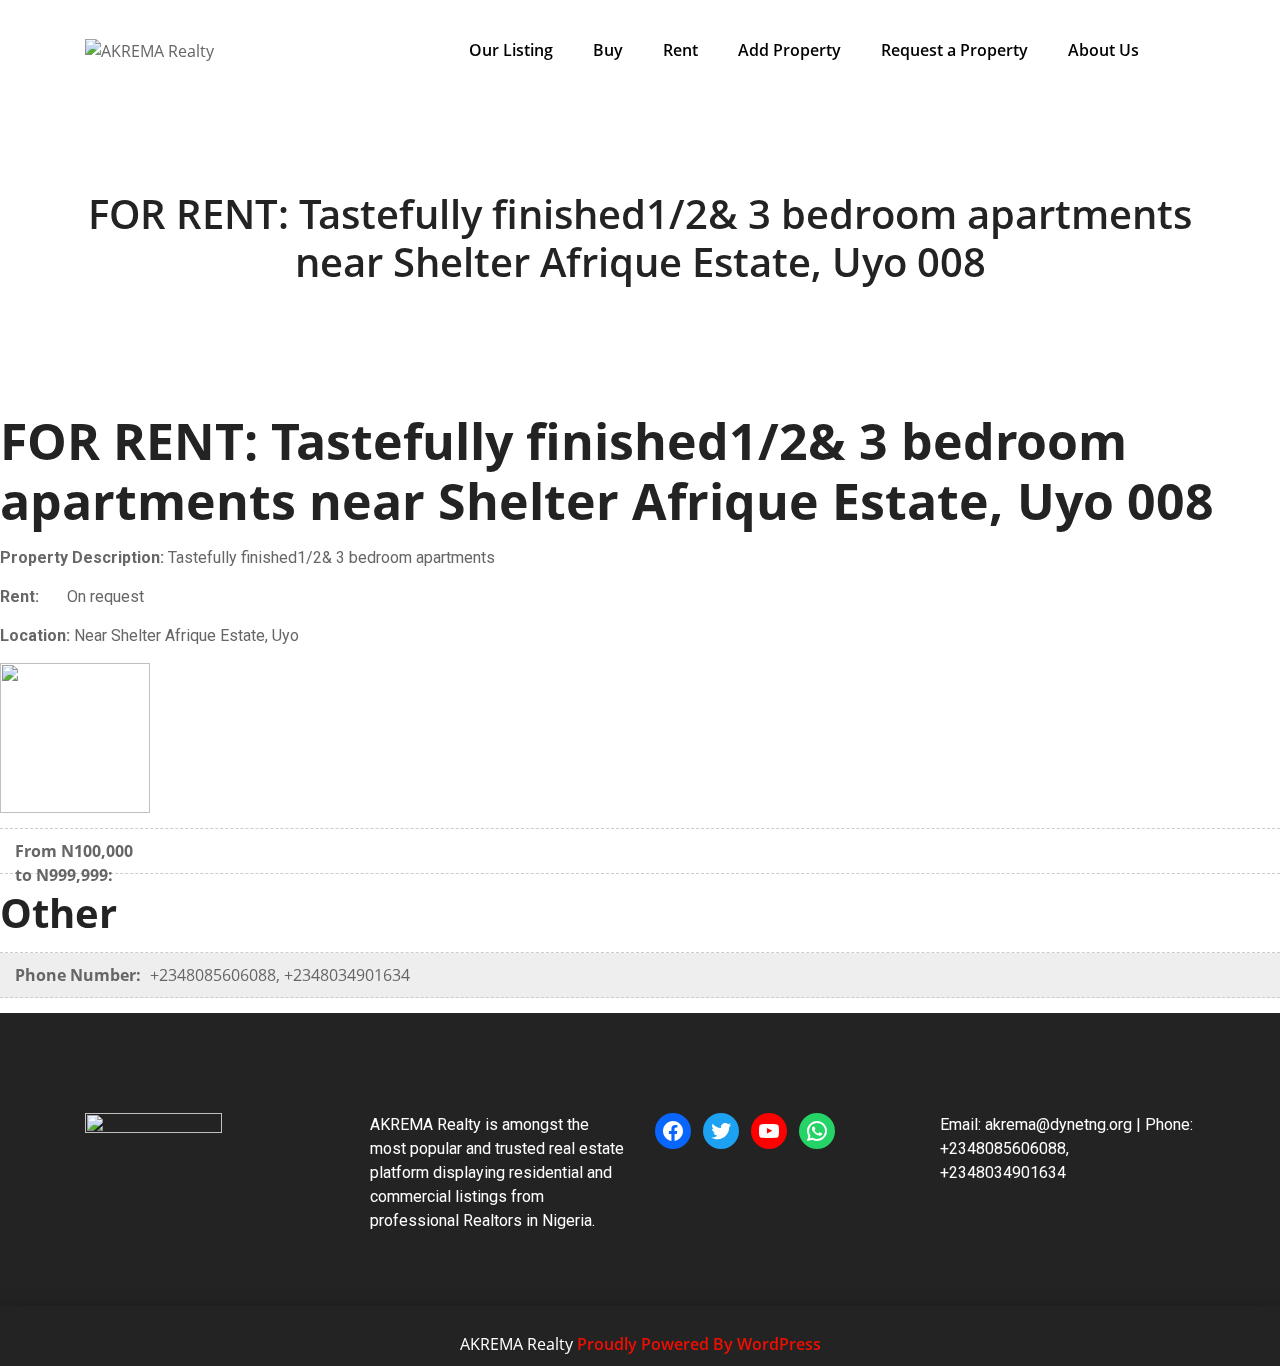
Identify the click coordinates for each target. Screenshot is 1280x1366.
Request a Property (954, 50)
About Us (1103, 50)
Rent (680, 50)
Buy (608, 50)
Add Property (789, 50)
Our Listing (511, 50)
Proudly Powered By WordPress (699, 1344)
